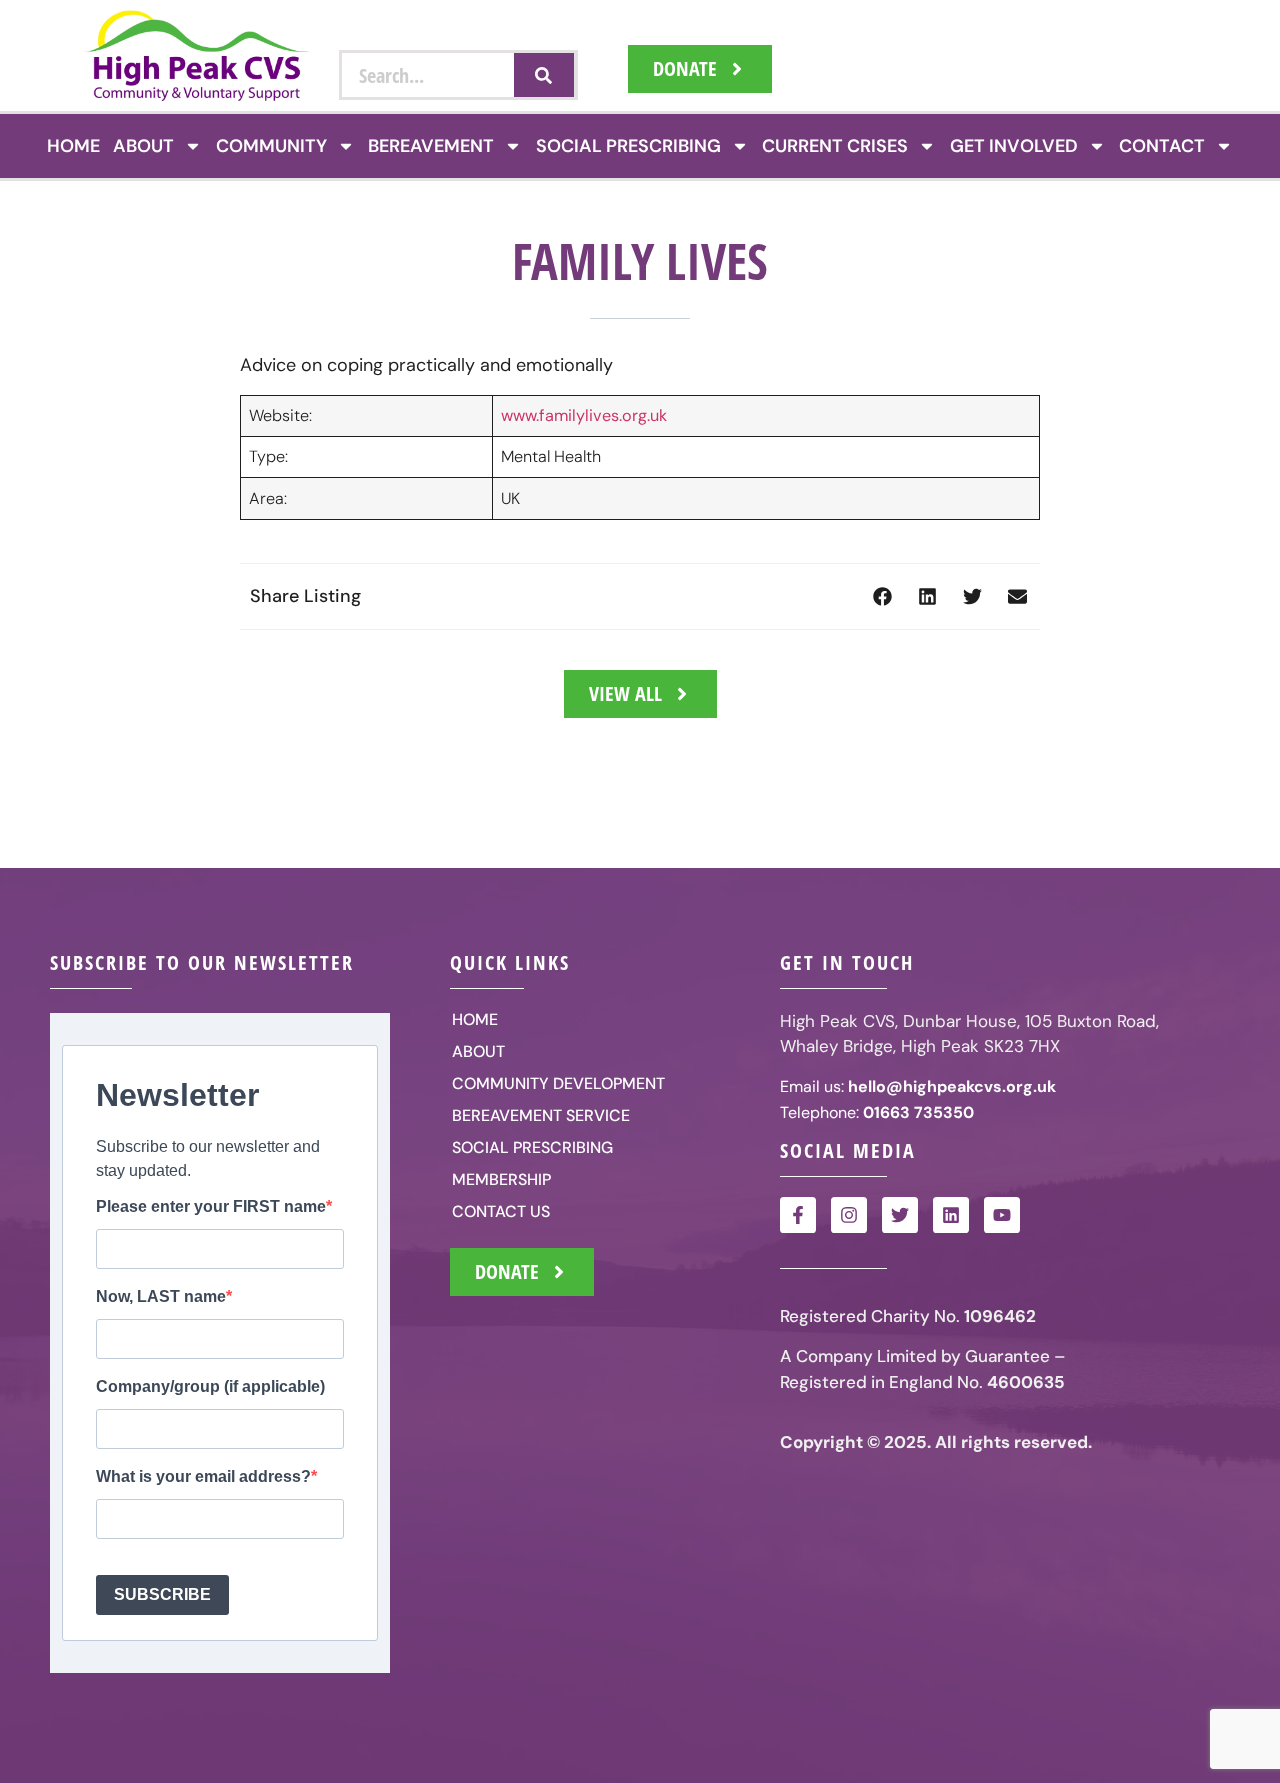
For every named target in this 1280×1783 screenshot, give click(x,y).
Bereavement (431, 146)
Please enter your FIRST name (211, 1207)
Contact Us (501, 1211)
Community (271, 146)
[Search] (544, 75)
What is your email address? (203, 1477)
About (143, 146)
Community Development (558, 1083)
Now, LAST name (161, 1297)
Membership (501, 1179)
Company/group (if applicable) (210, 1387)
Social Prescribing (628, 146)
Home (73, 146)
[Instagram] (849, 1215)
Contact (1162, 146)
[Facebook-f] (798, 1215)
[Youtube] (1002, 1215)
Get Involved (1014, 146)
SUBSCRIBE (162, 1594)
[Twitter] (900, 1215)
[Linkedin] (951, 1215)
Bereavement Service (541, 1115)
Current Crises (835, 146)
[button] (882, 596)
